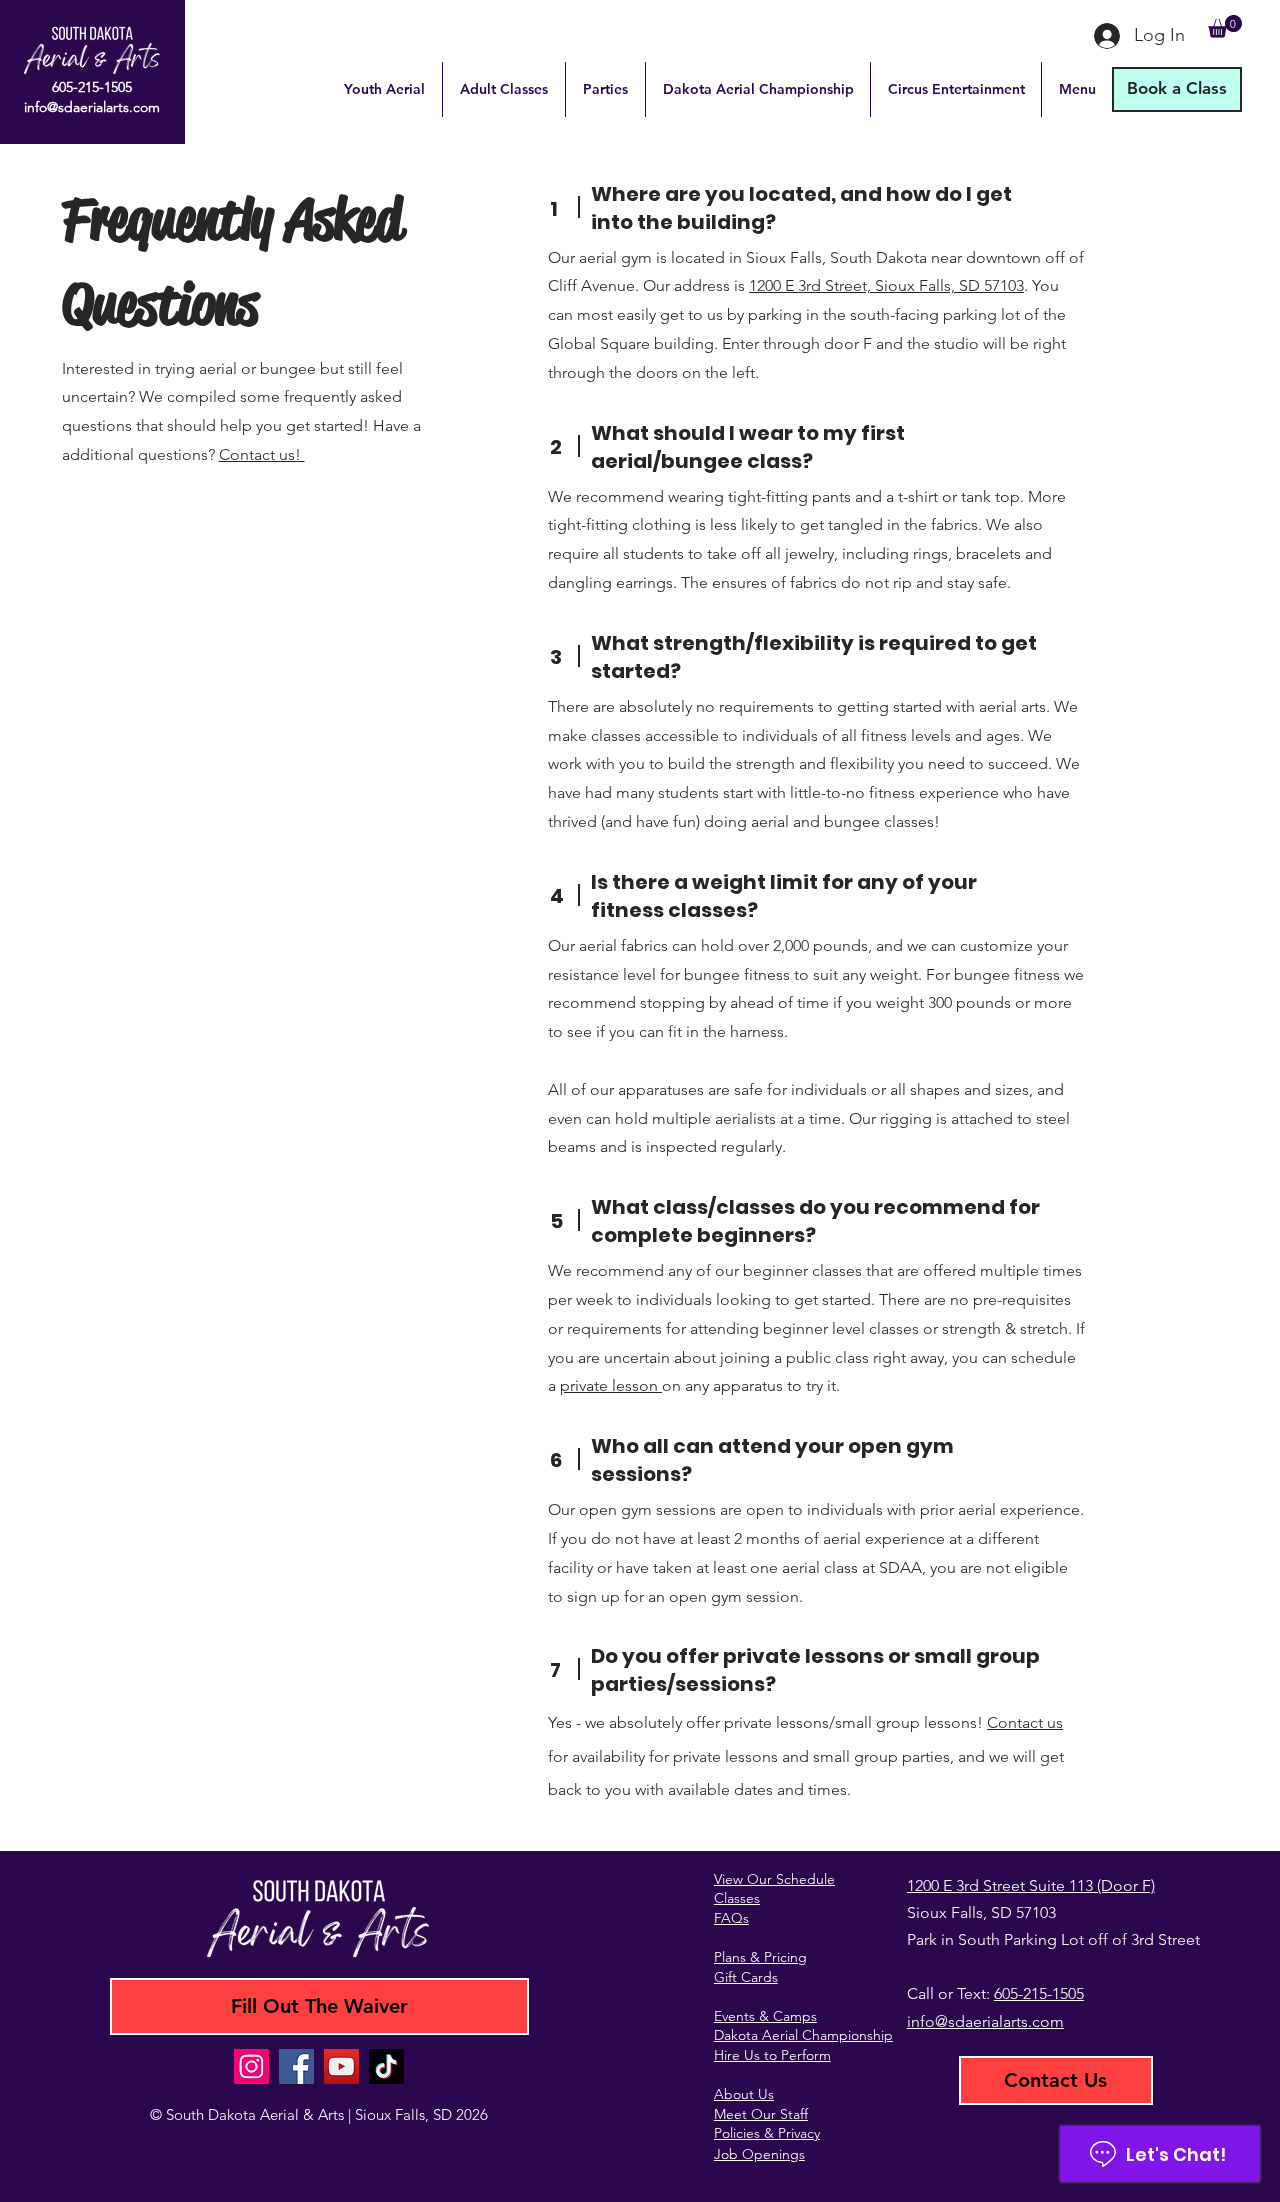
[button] (1225, 26)
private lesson (611, 1385)
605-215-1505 (1039, 1993)
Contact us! (262, 454)
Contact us (1025, 1722)
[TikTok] (386, 2066)
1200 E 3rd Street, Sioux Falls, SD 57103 (886, 285)
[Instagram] (251, 2066)
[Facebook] (296, 2066)
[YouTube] (341, 2066)
